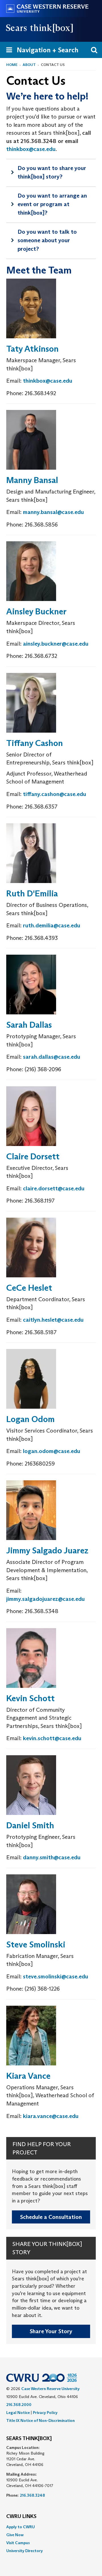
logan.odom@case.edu (52, 1451)
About (29, 65)
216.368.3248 (32, 2495)
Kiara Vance (28, 2076)
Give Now (15, 2535)
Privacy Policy (45, 2413)
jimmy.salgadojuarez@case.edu (45, 1599)
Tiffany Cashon (35, 743)
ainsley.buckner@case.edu (56, 644)
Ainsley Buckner (36, 611)
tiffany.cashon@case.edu (55, 794)
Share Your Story (51, 2331)
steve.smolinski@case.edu (56, 1976)
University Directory (25, 2551)
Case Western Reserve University (50, 2389)
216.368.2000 (19, 2405)
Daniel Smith (30, 1825)
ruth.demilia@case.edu (52, 925)
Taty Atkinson (32, 349)
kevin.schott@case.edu (52, 1738)
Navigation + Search (41, 52)
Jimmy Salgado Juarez (47, 1550)
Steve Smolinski (36, 1944)
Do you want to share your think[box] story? (52, 172)
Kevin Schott (30, 1698)
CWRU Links (21, 2517)
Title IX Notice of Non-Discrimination (41, 2420)
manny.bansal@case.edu (53, 512)
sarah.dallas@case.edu (52, 1057)
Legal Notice (18, 2413)
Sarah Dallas (29, 1025)
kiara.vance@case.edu (51, 2116)
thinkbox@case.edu (31, 149)
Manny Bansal (32, 480)
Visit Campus (18, 2543)
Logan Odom (30, 1419)
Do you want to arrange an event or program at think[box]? (52, 204)
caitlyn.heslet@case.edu (53, 1320)
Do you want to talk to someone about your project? (47, 240)
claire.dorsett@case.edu (54, 1188)
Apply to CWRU (21, 2527)
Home (12, 65)
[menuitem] (51, 2527)
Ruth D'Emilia (32, 893)
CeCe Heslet (29, 1288)
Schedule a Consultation (51, 2217)
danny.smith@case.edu (52, 1857)
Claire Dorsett (33, 1156)
